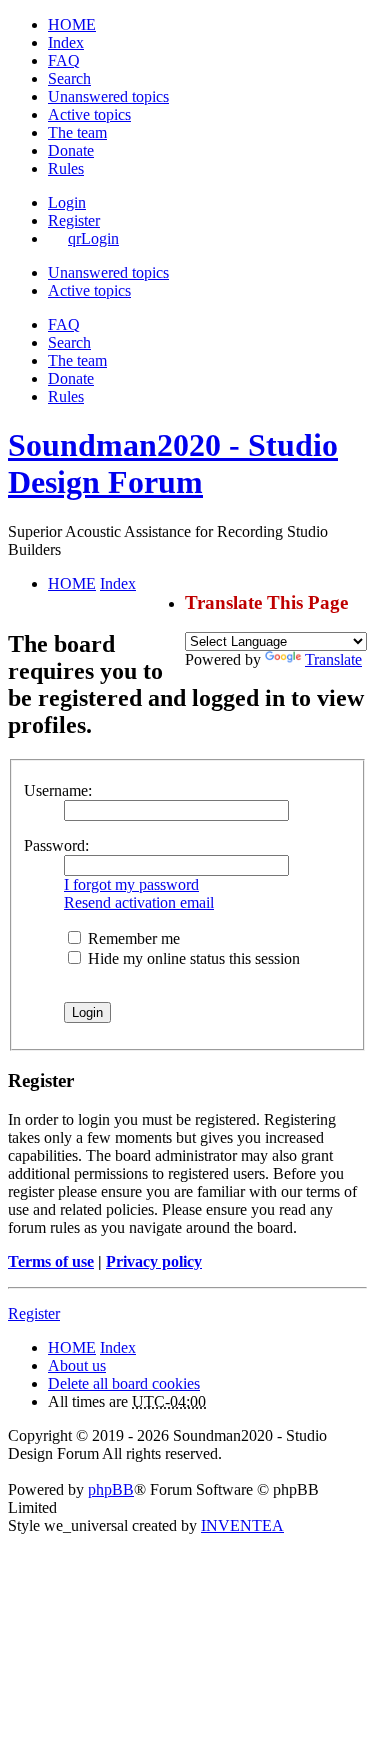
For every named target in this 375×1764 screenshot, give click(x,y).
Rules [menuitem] (66, 168)
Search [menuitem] (69, 78)
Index (118, 1347)
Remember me (132, 938)
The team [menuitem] (77, 132)
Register (34, 1313)
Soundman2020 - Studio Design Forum (173, 463)
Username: (58, 790)
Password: (56, 845)
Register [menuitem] (74, 220)
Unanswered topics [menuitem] (108, 96)
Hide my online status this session (192, 958)
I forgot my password (131, 884)
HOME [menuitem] (72, 24)
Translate (333, 659)
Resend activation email (139, 902)
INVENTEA (242, 1525)
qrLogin (93, 238)
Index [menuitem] (66, 42)
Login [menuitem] (67, 202)
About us (77, 1365)
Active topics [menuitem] (89, 114)
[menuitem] (71, 150)
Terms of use (51, 1261)
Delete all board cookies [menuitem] (124, 1383)
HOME (72, 1347)
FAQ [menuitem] (64, 60)
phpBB (111, 1489)
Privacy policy (154, 1261)
